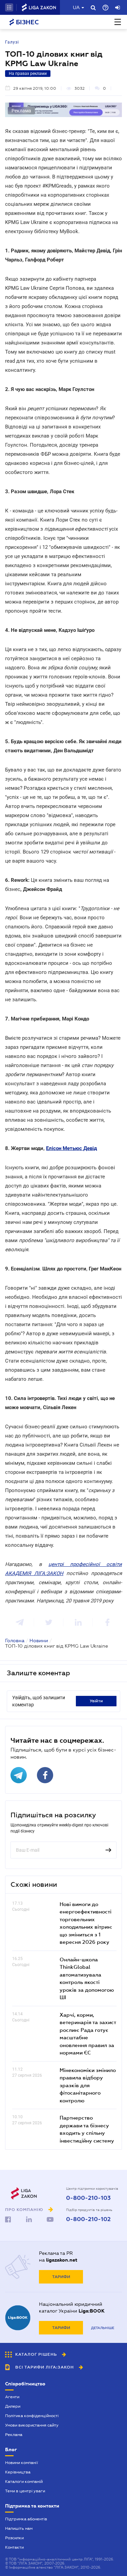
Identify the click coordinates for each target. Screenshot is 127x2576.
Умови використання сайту (32, 2425)
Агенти (12, 2397)
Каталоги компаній (24, 2482)
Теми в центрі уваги (25, 2491)
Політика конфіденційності (32, 2416)
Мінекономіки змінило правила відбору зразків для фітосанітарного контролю (88, 2085)
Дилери (13, 2406)
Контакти (14, 2547)
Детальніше (103, 2328)
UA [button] (76, 7)
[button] (9, 7)
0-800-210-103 (88, 2198)
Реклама (14, 2435)
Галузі (12, 42)
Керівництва (18, 2472)
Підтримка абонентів (26, 2519)
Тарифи (61, 2277)
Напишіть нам (19, 2528)
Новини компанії (22, 2463)
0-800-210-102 (88, 2219)
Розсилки (14, 2538)
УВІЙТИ (96, 1701)
